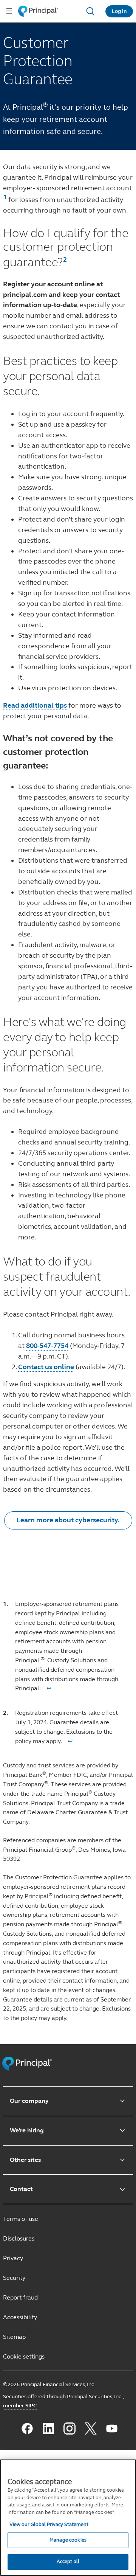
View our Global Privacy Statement (49, 2525)
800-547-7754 (47, 1346)
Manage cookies (68, 2540)
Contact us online (46, 1367)
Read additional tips (35, 705)
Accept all (68, 2562)
